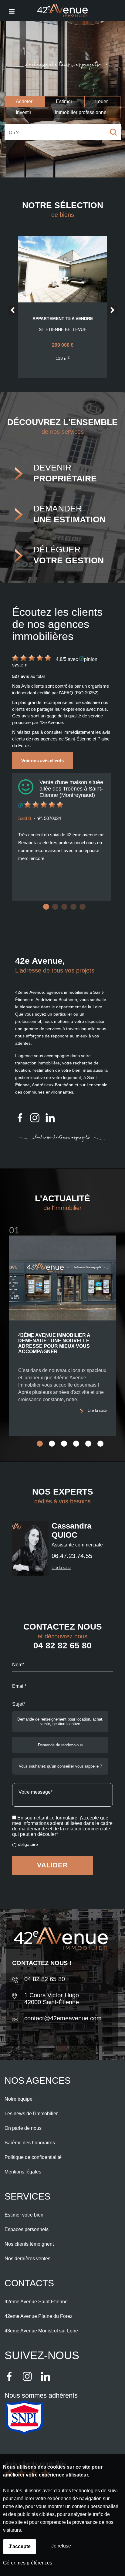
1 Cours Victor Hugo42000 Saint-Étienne (52, 1999)
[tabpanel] (61, 837)
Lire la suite (97, 1411)
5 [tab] (83, 907)
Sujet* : (20, 1704)
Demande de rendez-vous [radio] (60, 1745)
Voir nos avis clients (42, 761)
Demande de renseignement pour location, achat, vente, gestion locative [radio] (60, 1721)
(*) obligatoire (25, 1844)
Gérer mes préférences (28, 2563)
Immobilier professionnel (81, 112)
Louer (101, 101)
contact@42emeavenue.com (63, 2018)
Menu (11, 11)
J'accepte (20, 2546)
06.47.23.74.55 (72, 1556)
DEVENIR (65, 473)
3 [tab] (64, 907)
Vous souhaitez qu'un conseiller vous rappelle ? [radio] (60, 1766)
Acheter (24, 101)
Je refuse (61, 2546)
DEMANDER (69, 514)
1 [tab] (46, 907)
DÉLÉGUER (69, 555)
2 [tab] (55, 907)
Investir (24, 112)
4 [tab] (73, 907)
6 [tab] (100, 1444)
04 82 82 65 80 (62, 1645)
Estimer (64, 101)
